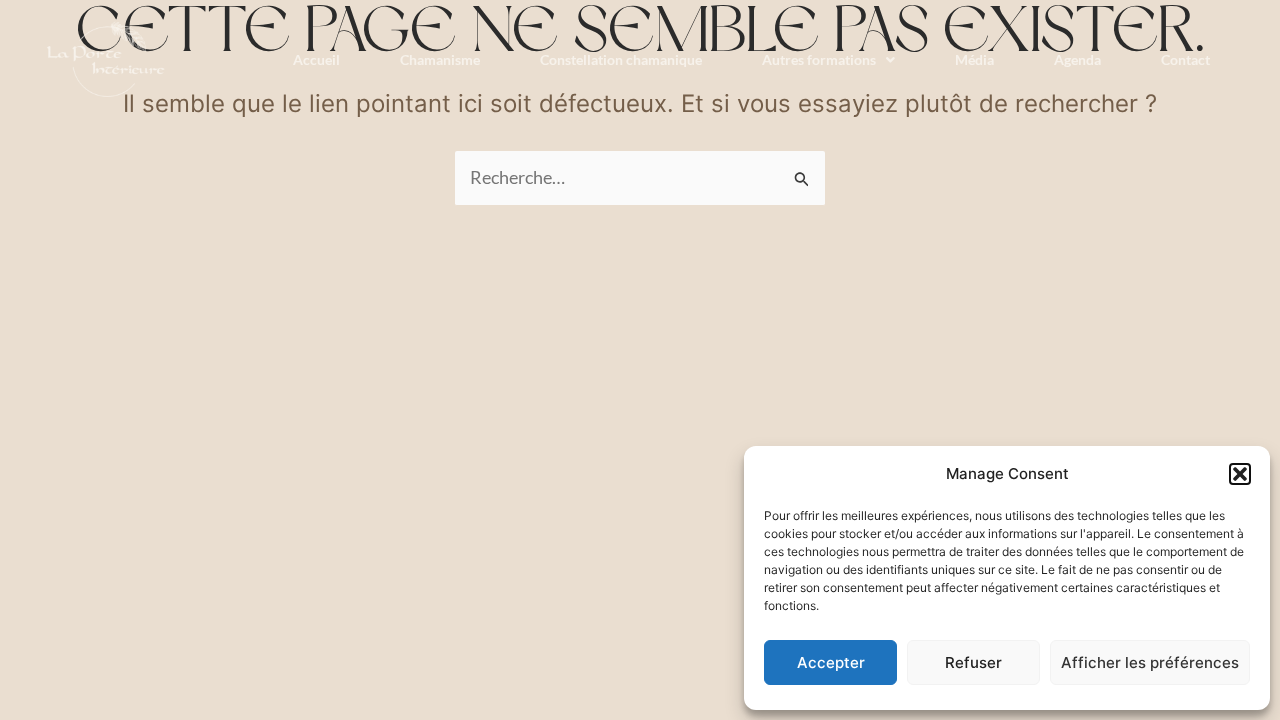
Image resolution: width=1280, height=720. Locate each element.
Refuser (973, 662)
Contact (1185, 59)
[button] (1240, 474)
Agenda (1077, 59)
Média (974, 59)
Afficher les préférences (1150, 662)
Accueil (316, 59)
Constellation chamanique (621, 59)
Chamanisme (440, 59)
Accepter (831, 662)
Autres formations (819, 59)
